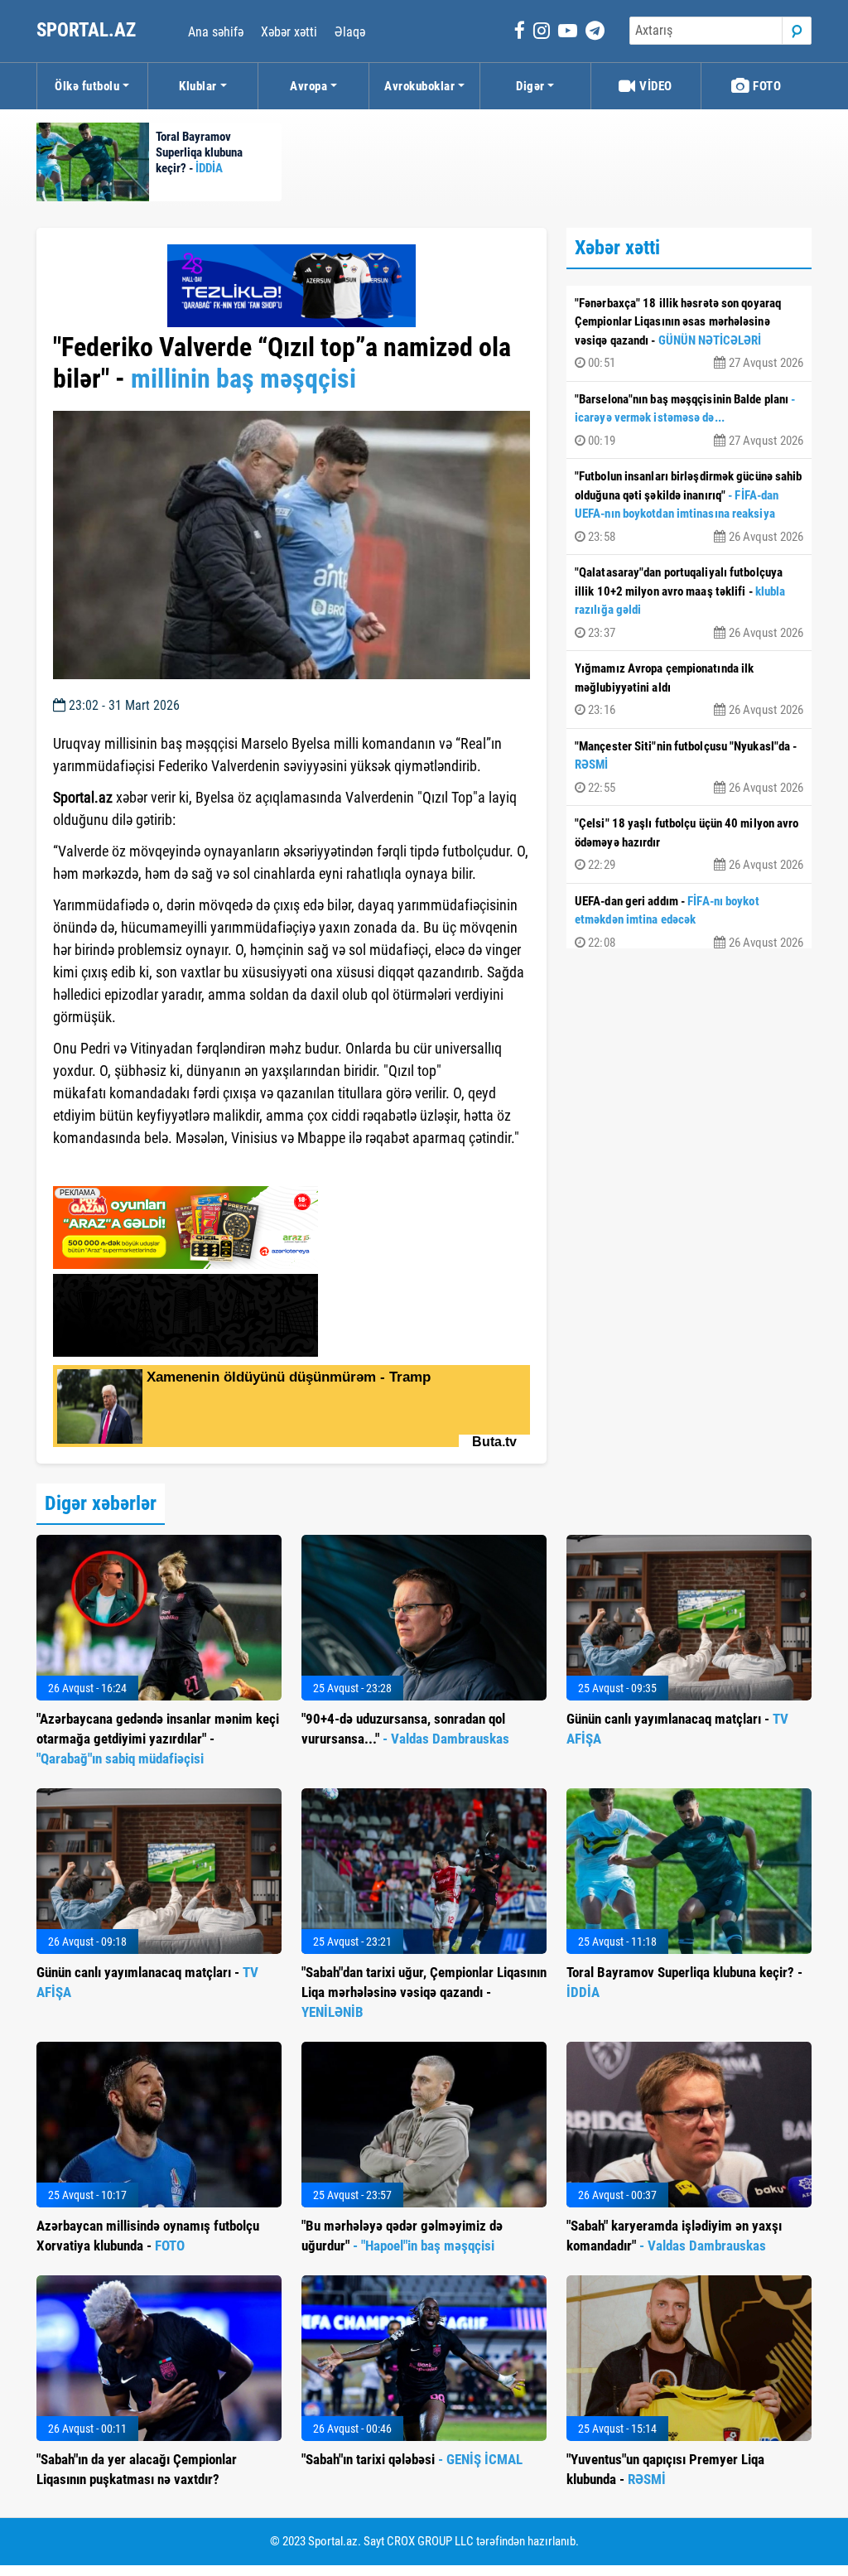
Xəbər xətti (289, 32)
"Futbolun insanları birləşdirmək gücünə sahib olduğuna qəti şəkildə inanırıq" (689, 507)
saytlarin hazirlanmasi (120, 1168)
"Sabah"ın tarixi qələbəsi (412, 2459)
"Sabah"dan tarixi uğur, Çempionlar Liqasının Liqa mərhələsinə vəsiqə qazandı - (424, 1992)
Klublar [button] (198, 86)
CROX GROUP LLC (430, 2541)
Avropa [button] (308, 86)
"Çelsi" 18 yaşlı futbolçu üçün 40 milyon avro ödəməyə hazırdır (689, 844)
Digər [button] (530, 86)
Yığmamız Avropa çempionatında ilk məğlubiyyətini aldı (689, 689)
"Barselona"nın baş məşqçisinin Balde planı (689, 420)
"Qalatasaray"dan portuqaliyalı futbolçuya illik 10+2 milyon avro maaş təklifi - (689, 603)
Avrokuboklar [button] (419, 86)
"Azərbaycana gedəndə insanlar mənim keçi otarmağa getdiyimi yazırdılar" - (158, 1739)
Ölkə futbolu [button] (87, 86)
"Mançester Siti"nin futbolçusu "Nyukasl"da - (689, 767)
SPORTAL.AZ (88, 30)
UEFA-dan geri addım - (689, 922)
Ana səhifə (216, 32)
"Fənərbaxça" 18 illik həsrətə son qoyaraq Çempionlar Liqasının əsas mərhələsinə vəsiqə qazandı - (689, 333)
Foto (766, 86)
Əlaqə (350, 32)
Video (655, 86)
